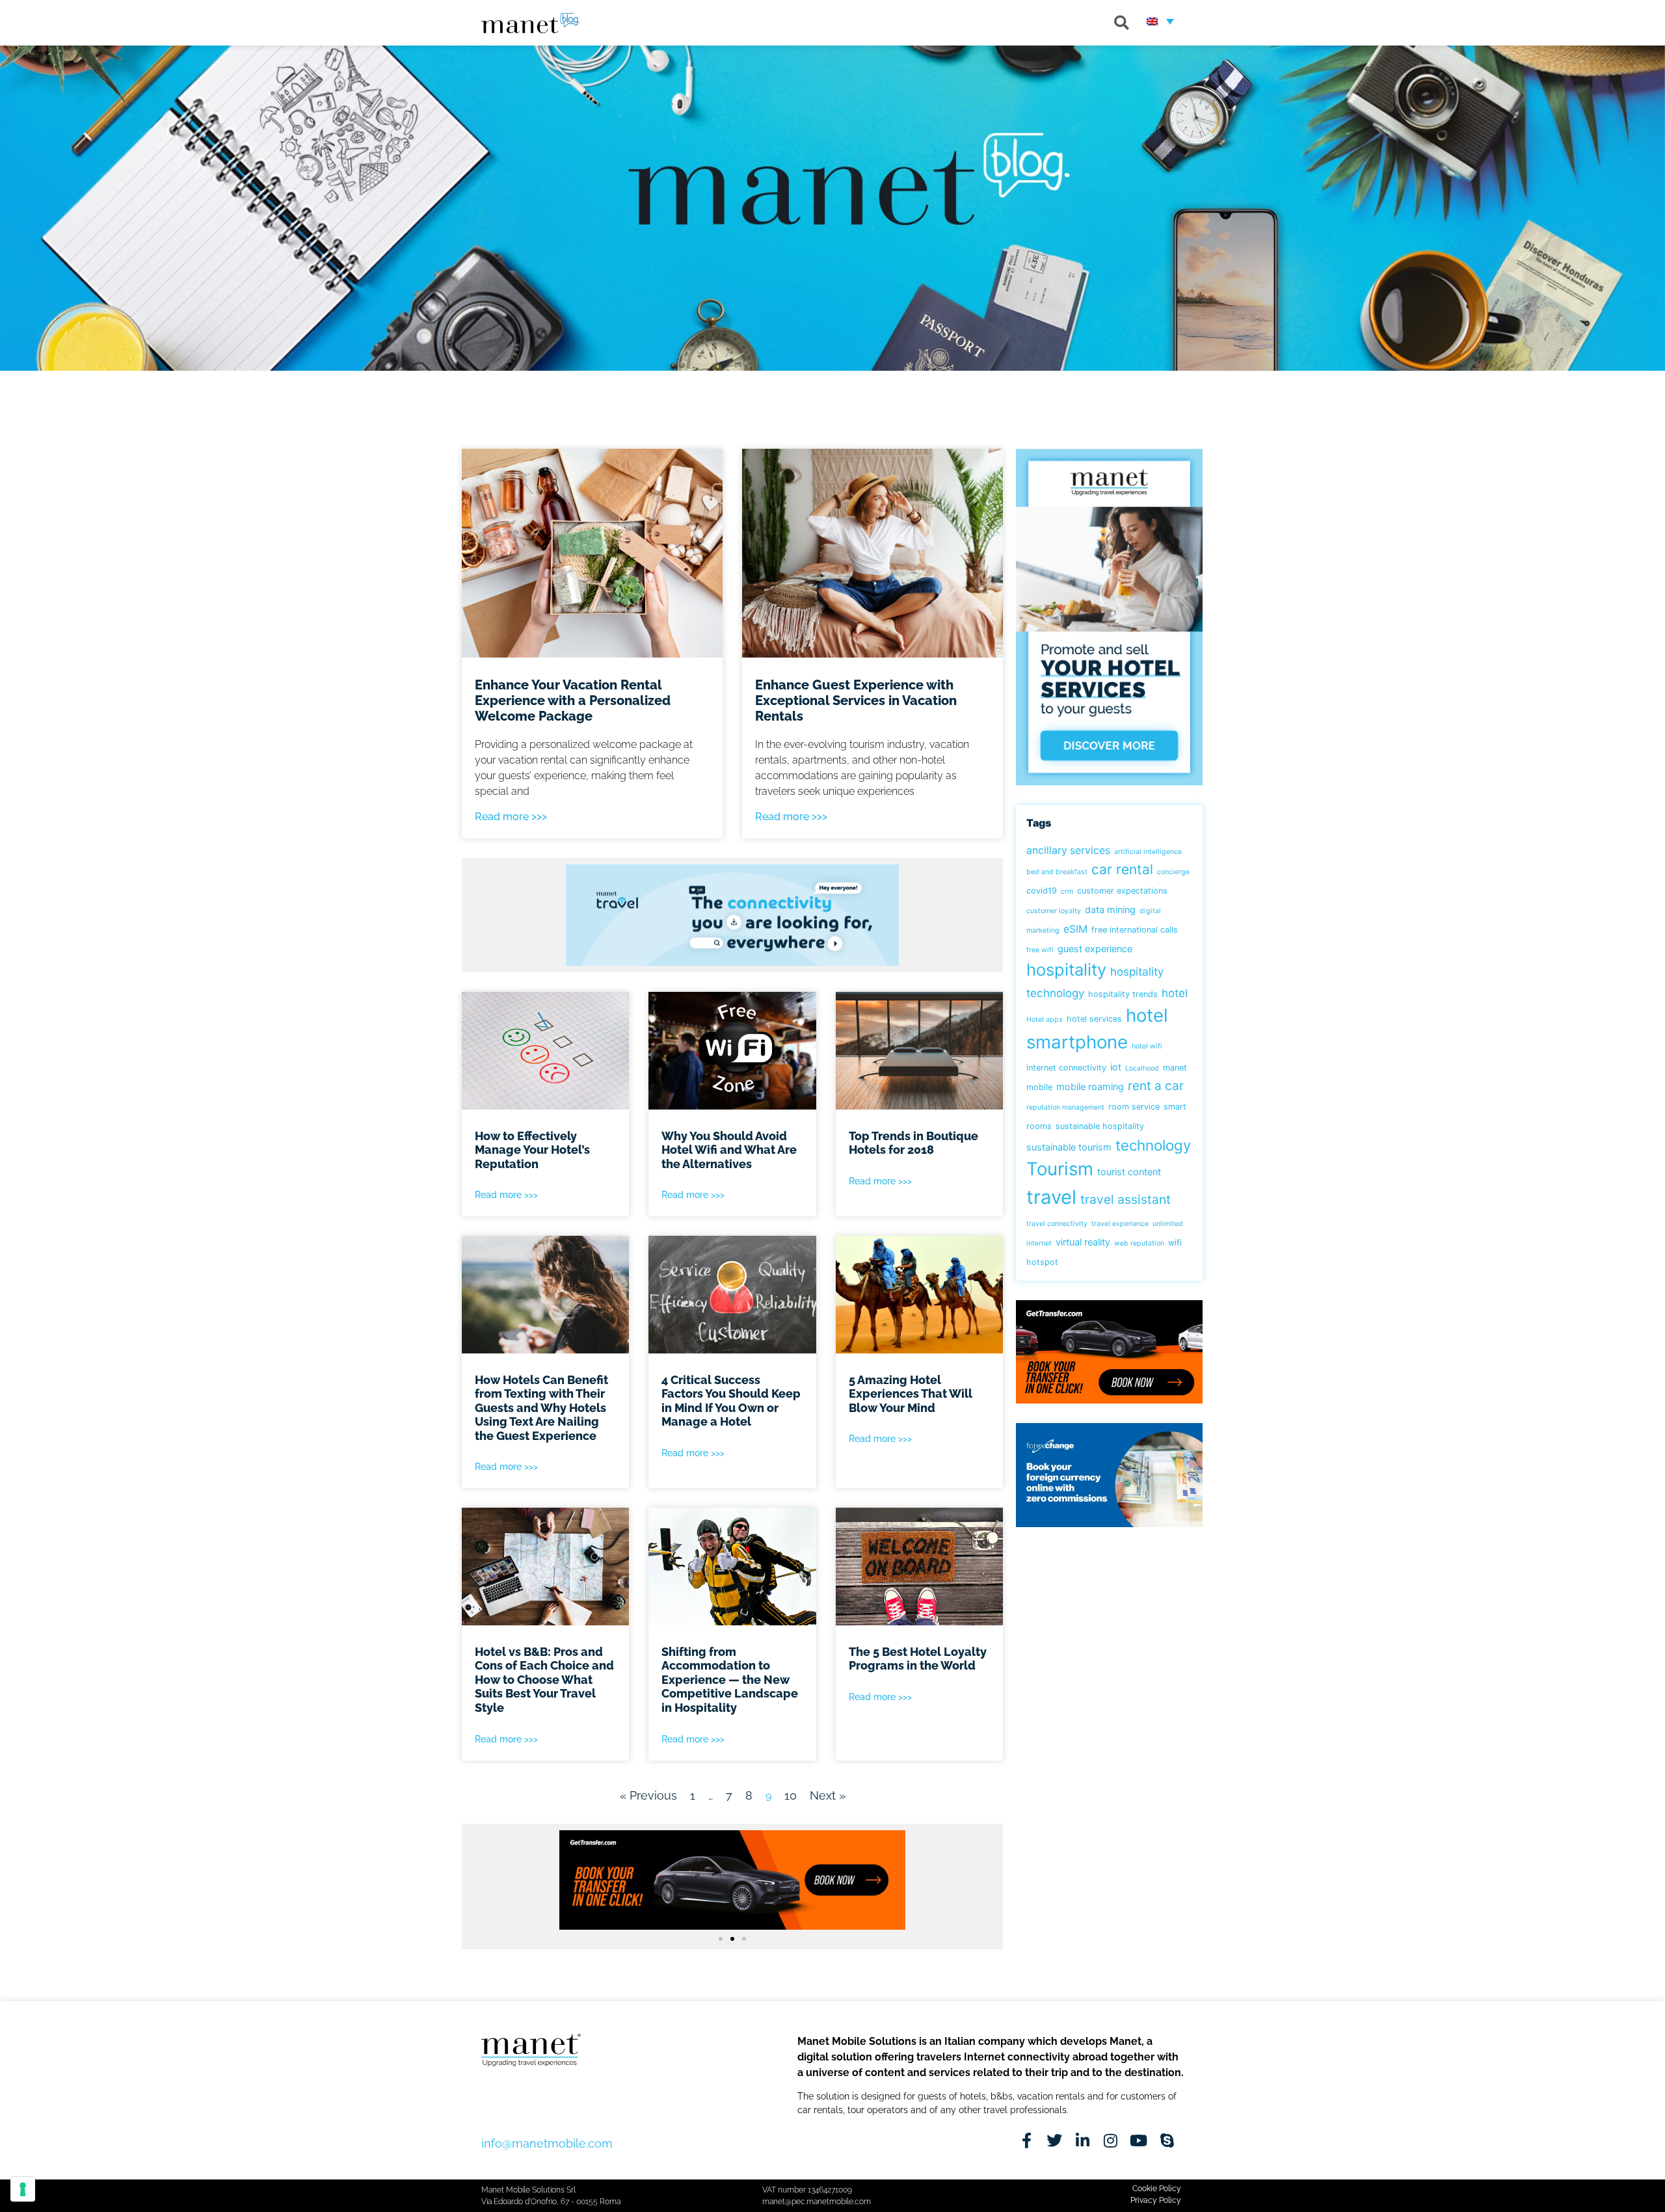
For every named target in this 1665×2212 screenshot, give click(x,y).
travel (1051, 1197)
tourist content (1129, 1172)
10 (791, 1795)
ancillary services (1068, 850)
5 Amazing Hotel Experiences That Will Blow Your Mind (911, 1394)
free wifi (1040, 950)
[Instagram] (1111, 2140)
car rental (1122, 869)
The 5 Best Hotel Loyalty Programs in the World (918, 1659)
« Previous (648, 1795)
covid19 (1042, 891)
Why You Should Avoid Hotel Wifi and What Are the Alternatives (729, 1150)
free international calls (1135, 930)
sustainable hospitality (1100, 1126)
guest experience (1095, 949)
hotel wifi (1147, 1046)
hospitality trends (1123, 994)
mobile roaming (1090, 1086)
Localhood (1142, 1068)
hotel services (1094, 1019)
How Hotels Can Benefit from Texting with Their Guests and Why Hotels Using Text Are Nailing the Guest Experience (541, 1408)
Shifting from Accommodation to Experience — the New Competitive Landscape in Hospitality (730, 1680)
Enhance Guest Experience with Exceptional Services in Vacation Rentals (856, 700)
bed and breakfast (1057, 872)
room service (1134, 1107)
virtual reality (1083, 1242)
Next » (828, 1795)
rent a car (1156, 1086)
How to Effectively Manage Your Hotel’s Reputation (532, 1150)
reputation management (1065, 1107)
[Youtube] (1139, 2140)
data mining (1110, 910)
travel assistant (1126, 1199)
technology (1153, 1145)
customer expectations (1122, 891)
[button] (1122, 23)
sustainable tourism (1069, 1147)
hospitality (1066, 969)
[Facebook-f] (1027, 2140)
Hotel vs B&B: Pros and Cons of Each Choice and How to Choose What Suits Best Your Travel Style (544, 1680)
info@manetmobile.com (547, 2143)
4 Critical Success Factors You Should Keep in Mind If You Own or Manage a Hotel (731, 1401)
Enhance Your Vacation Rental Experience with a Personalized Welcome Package (573, 700)
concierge (1173, 872)
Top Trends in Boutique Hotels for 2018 (913, 1143)
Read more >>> (511, 817)
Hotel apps (1045, 1019)
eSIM (1075, 929)
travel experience (1120, 1224)
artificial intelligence (1148, 852)
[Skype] (1167, 2140)
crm (1067, 891)
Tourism (1060, 1169)
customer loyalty (1054, 911)
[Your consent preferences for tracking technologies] (23, 2189)
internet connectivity (1066, 1068)
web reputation (1139, 1243)
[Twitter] (1055, 2140)
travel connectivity (1057, 1224)
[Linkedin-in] (1083, 2140)
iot (1116, 1067)
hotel (1175, 993)
